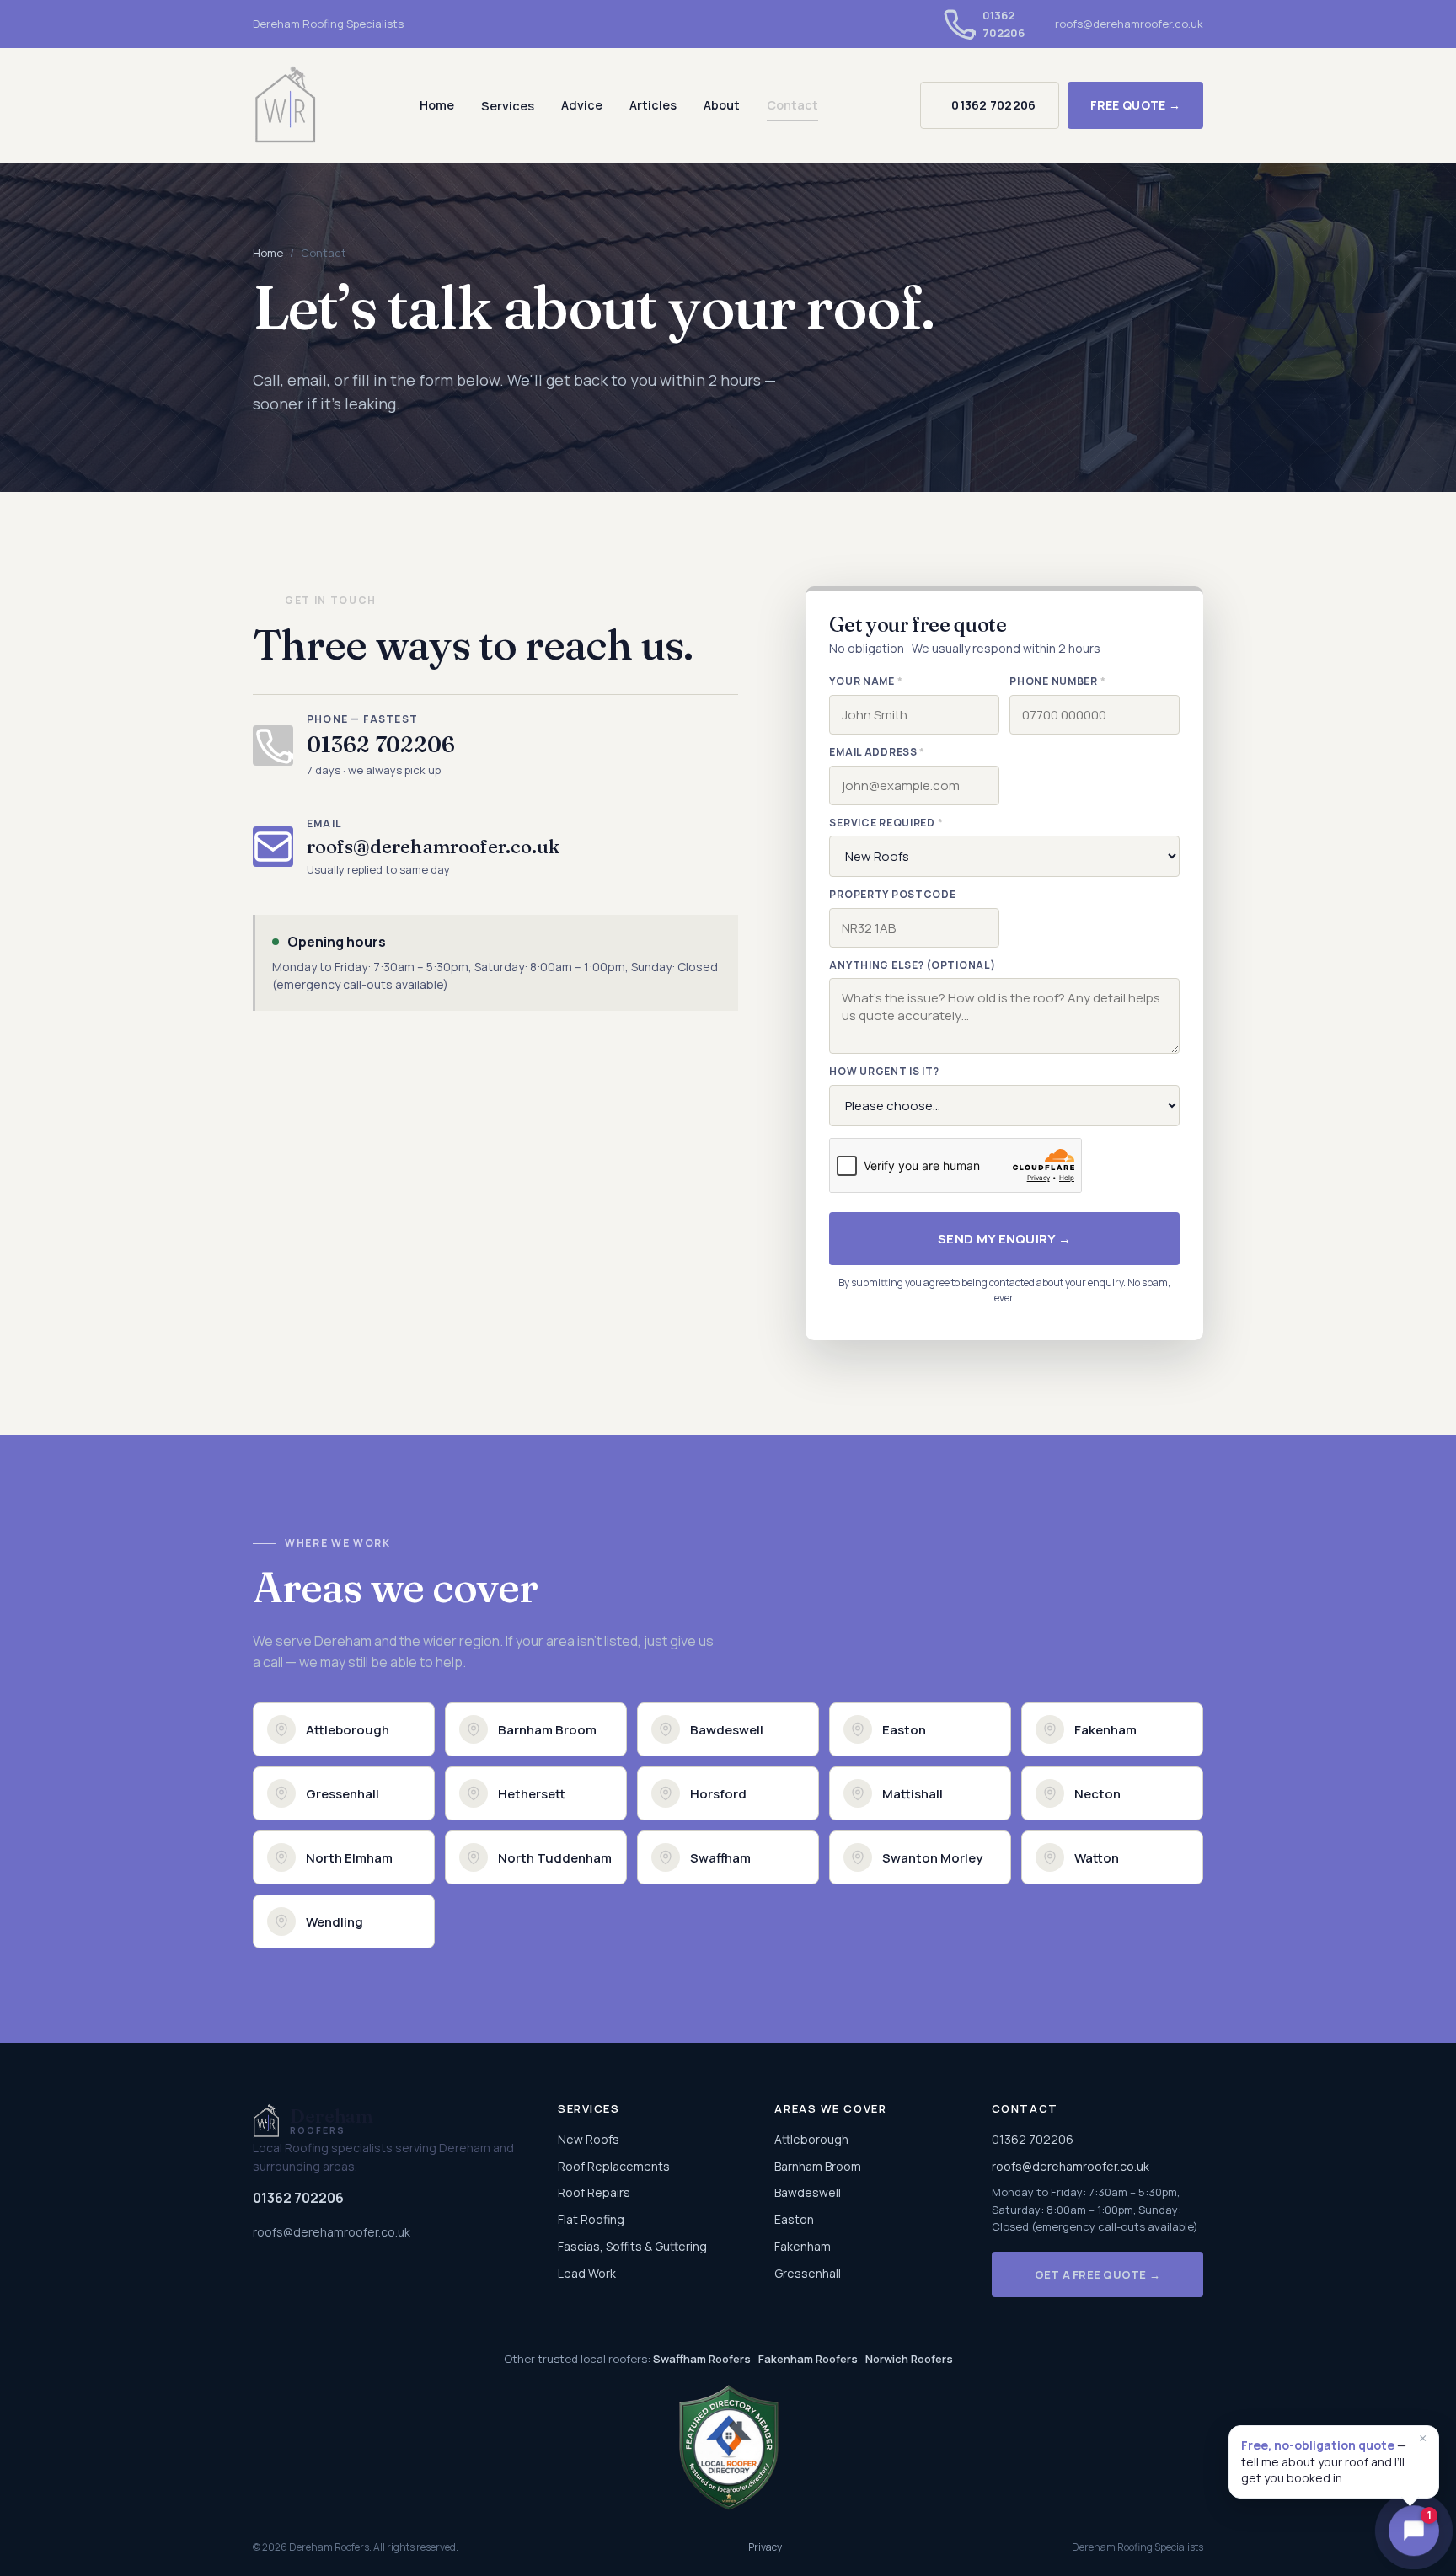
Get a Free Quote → (1098, 2274)
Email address (877, 752)
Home (437, 105)
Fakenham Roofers (808, 2359)
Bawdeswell (808, 2192)
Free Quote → (1135, 105)
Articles (653, 105)
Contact (792, 105)
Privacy (765, 2547)
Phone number (1057, 681)
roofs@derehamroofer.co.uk (1129, 24)
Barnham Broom (818, 2166)
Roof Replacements (614, 2166)
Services (508, 106)
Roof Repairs (594, 2192)
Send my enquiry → (1004, 1239)
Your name (866, 681)
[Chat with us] (1414, 2534)
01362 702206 (993, 105)
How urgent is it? (884, 1071)
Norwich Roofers (909, 2359)
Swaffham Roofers (702, 2359)
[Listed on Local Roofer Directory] (728, 2447)
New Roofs (589, 2139)
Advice (582, 105)
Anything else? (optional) (912, 965)
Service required (886, 823)
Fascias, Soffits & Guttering (632, 2246)
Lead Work (587, 2273)
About (722, 105)
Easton (794, 2219)
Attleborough (811, 2139)
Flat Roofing (591, 2219)
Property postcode (892, 894)
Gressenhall (808, 2273)
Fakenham (803, 2246)
